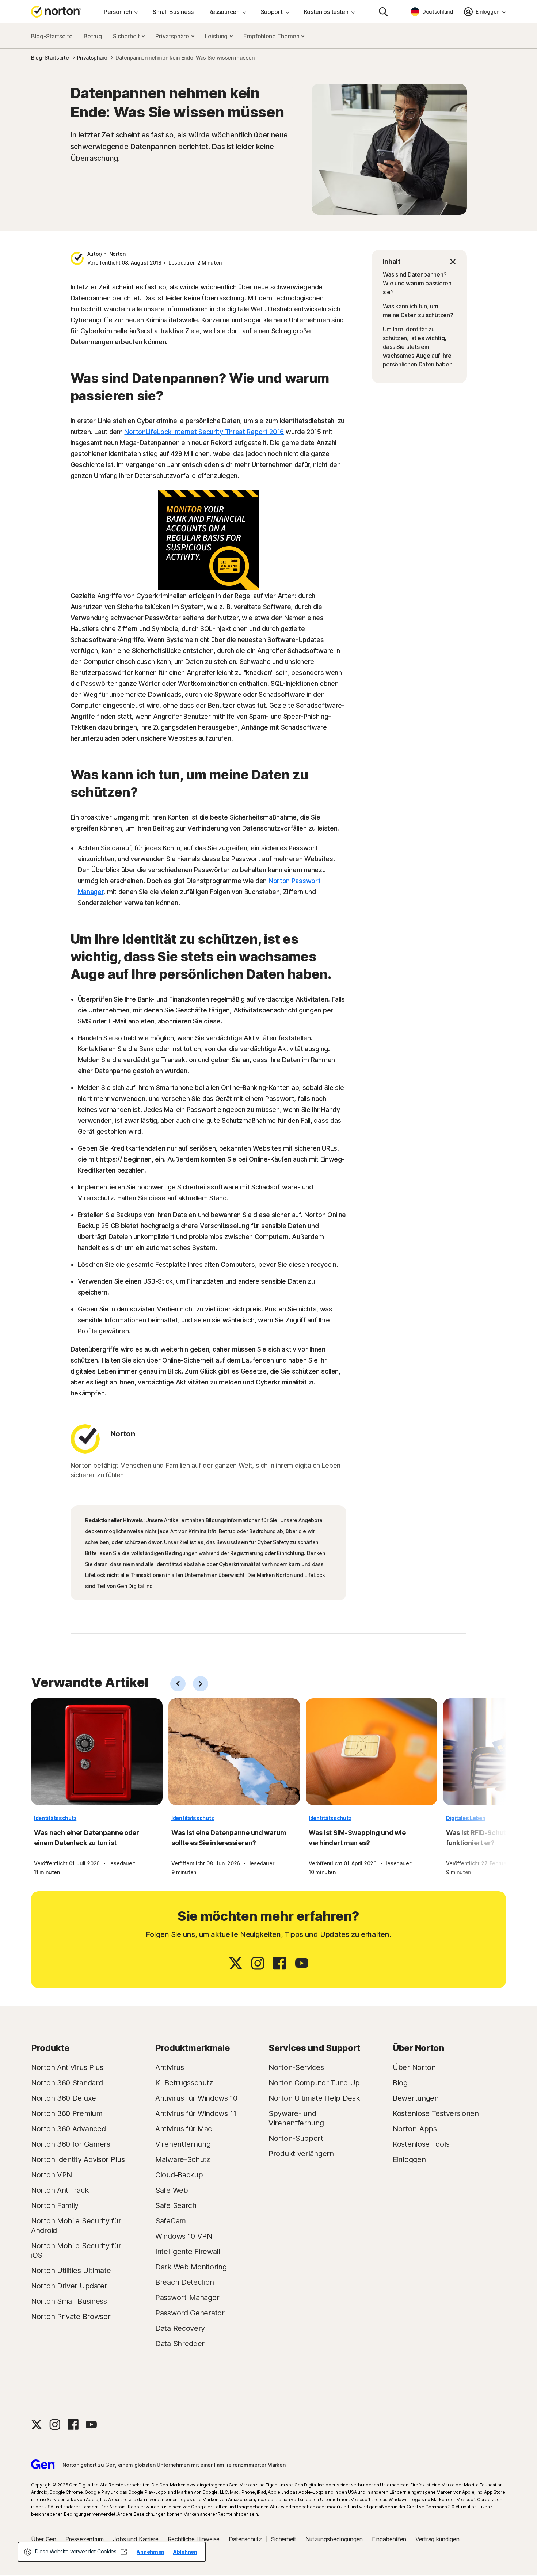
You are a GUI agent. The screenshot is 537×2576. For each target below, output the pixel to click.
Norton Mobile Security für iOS (76, 2250)
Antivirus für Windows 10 (196, 2098)
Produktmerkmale (193, 2048)
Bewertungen (416, 2098)
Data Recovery (180, 2328)
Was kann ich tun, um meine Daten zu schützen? (418, 311)
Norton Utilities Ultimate (71, 2271)
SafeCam (171, 2221)
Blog (400, 2083)
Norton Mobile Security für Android (76, 2226)
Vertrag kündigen (437, 2539)
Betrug (93, 36)
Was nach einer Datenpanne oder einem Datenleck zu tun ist (87, 1838)
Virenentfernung (183, 2144)
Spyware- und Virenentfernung (296, 2118)
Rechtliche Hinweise (194, 2539)
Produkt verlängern (301, 2154)
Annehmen (151, 2552)
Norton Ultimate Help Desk (314, 2098)
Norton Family (55, 2205)
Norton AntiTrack (60, 2190)
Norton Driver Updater (69, 2286)
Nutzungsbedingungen (334, 2539)
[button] (419, 262)
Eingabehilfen (389, 2539)
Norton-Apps (415, 2129)
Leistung (217, 36)
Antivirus (170, 2067)
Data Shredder (180, 2344)
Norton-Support (296, 2138)
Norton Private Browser (71, 2317)
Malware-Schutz (183, 2159)
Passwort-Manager (187, 2298)
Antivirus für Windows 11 (196, 2113)
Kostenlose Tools (421, 2144)
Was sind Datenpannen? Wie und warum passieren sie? (417, 283)
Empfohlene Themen (272, 36)
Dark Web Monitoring (191, 2267)
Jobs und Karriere (136, 2539)
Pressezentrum (85, 2539)
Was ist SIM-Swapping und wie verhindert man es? (357, 1838)
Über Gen (44, 2539)
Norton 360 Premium (67, 2113)
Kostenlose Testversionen (436, 2113)
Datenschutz (245, 2539)
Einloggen (409, 2159)
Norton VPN (52, 2175)
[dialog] (112, 2552)
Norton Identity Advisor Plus (78, 2159)
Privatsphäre (173, 36)
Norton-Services (296, 2067)
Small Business (173, 12)
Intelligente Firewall (188, 2252)
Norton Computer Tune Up (314, 2083)
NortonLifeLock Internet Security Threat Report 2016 (204, 432)
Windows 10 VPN (184, 2236)
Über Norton (414, 2067)
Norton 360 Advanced (68, 2129)
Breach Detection (184, 2282)
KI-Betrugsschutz (184, 2083)
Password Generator (190, 2313)
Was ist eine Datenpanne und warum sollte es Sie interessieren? (229, 1838)
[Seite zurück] (178, 1684)
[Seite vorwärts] (201, 1684)
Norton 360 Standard (67, 2083)
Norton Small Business (69, 2301)
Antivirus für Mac (184, 2129)
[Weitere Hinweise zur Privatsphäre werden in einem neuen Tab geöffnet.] (123, 2552)
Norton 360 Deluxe (64, 2098)
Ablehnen (185, 2552)
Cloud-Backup (179, 2175)
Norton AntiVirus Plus (67, 2067)
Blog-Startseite (52, 36)
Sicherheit (127, 36)
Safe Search (176, 2205)
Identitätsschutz (55, 1818)
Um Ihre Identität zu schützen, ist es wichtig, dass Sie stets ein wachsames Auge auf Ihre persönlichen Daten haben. (418, 347)
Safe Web (172, 2190)
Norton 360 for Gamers (71, 2144)
